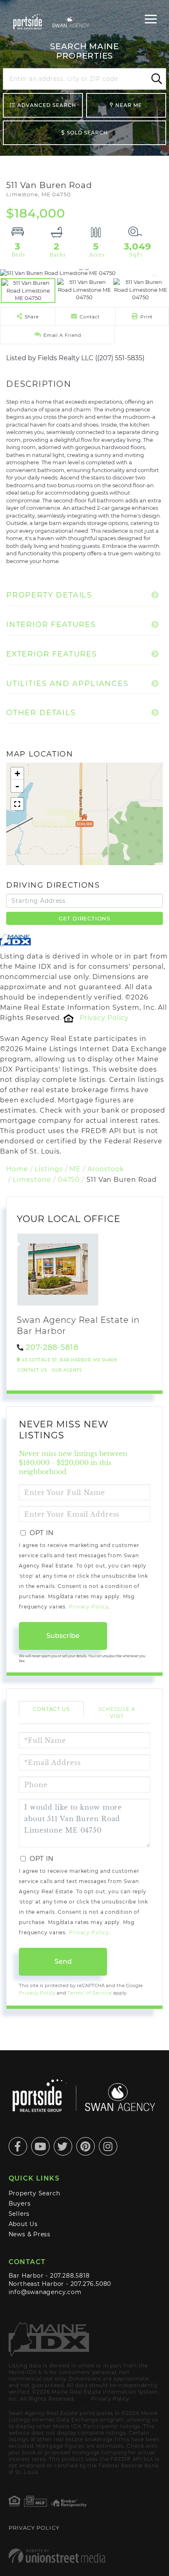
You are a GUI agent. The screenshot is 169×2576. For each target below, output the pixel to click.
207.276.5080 (91, 2284)
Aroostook (106, 1169)
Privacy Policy (104, 1018)
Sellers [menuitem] (19, 2214)
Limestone (32, 1180)
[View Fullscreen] (17, 804)
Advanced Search (47, 105)
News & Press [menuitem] (30, 2234)
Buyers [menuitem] (20, 2203)
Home (17, 1169)
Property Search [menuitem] (34, 2193)
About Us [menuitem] (23, 2224)
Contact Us (32, 1370)
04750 (69, 1180)
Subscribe (63, 1636)
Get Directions (84, 918)
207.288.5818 (70, 2276)
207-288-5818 (52, 1347)
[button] (155, 79)
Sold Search (87, 133)
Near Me (129, 105)
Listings (49, 1169)
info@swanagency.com (45, 2292)
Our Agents (67, 1370)
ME (75, 1169)
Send (63, 1962)
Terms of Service (89, 1993)
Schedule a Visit (117, 1713)
